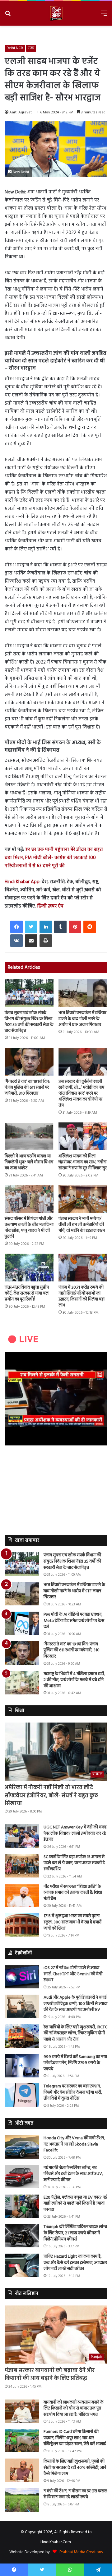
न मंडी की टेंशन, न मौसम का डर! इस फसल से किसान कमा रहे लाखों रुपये (75, 2494)
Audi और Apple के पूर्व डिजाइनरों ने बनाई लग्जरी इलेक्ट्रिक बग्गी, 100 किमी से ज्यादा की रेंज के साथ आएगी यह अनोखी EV (75, 2004)
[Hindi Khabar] (56, 13)
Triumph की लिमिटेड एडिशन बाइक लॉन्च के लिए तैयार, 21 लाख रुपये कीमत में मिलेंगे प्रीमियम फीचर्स (75, 2233)
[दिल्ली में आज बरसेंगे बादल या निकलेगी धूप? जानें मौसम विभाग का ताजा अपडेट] (29, 1136)
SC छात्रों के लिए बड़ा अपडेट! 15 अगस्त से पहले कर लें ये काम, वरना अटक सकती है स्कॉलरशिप (74, 1863)
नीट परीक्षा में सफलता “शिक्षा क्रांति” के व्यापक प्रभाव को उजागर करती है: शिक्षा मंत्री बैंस (73, 1893)
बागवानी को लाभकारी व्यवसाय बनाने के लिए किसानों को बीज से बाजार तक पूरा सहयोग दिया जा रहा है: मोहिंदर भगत (74, 2409)
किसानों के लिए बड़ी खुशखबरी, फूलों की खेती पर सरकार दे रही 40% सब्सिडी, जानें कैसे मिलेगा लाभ (75, 2468)
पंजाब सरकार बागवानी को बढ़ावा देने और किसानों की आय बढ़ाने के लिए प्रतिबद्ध (50, 2375)
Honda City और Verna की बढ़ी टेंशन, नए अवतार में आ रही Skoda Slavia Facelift (74, 2144)
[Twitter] (31, 927)
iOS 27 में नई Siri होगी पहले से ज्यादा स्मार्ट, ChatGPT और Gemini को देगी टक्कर (73, 1974)
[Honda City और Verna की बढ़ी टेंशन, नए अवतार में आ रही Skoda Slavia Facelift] (22, 2147)
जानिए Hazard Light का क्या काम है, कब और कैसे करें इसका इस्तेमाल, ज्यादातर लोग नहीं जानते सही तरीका (75, 2263)
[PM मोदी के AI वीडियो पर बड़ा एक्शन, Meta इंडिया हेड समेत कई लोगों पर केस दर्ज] (22, 1623)
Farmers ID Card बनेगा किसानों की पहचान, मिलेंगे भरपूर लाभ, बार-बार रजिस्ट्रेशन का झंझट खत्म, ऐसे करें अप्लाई (75, 2438)
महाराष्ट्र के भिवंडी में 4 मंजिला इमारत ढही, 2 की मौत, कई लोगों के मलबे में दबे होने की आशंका (74, 1680)
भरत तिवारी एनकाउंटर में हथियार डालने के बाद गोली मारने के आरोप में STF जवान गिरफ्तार (82, 1019)
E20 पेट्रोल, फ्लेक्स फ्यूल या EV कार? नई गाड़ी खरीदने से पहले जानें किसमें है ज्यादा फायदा (75, 2204)
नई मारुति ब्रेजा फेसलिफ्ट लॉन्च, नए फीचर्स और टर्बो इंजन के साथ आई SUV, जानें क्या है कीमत (73, 2174)
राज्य (31, 48)
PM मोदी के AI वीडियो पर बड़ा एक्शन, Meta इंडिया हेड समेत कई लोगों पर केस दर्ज (74, 1621)
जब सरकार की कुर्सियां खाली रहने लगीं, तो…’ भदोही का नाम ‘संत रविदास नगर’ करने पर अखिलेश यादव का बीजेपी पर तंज (81, 1094)
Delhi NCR (15, 48)
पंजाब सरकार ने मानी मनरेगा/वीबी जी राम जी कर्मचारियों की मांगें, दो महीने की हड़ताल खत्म (82, 1225)
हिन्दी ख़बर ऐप (50, 906)
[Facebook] (16, 927)
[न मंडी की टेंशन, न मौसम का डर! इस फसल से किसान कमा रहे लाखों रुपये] (22, 2500)
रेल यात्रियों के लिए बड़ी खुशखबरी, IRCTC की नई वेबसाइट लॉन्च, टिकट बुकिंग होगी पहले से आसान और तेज (75, 2033)
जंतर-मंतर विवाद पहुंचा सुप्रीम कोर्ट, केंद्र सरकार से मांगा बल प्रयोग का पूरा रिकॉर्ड (27, 1293)
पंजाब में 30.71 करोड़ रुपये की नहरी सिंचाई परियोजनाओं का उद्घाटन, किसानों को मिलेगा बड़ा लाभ (82, 1296)
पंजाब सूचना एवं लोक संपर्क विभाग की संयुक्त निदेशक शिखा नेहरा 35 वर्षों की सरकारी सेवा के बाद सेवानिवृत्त (29, 1022)
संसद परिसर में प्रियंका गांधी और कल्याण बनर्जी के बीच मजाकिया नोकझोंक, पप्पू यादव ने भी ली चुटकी (29, 1228)
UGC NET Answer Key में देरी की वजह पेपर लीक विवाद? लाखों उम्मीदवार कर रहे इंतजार (75, 1833)
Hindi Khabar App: (23, 882)
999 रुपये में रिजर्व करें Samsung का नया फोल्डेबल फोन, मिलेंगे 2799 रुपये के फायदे (75, 2063)
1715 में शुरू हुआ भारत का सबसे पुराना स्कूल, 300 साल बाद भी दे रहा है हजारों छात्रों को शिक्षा (72, 1922)
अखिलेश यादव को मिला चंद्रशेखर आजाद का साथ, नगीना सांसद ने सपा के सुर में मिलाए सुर (83, 1162)
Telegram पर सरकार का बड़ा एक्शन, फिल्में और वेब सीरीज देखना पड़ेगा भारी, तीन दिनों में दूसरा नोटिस (73, 2092)
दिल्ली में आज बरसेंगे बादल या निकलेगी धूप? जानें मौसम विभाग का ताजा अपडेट (29, 1162)
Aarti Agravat (21, 112)
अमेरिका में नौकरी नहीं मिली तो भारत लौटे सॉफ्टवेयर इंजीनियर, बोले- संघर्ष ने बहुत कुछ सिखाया (51, 1795)
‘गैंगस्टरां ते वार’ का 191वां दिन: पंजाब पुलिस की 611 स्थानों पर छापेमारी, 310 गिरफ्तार (27, 1088)
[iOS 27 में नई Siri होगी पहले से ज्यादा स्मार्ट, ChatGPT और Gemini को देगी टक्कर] (22, 1977)
